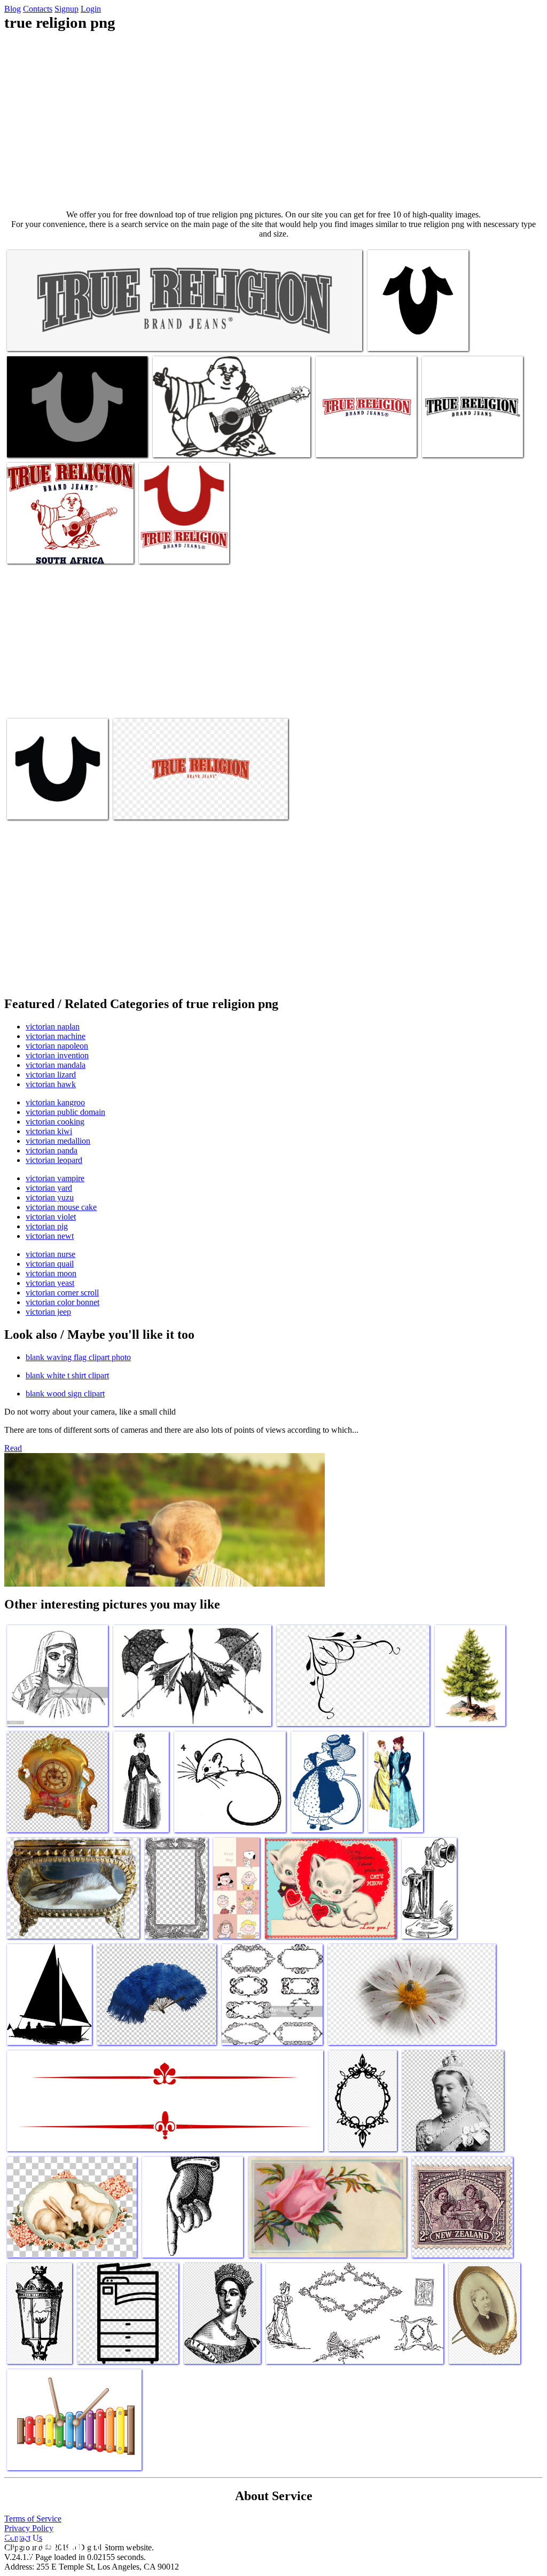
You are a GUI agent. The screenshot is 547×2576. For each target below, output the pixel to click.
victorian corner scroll (62, 1293)
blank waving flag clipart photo (78, 1357)
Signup (67, 9)
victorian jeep (48, 1312)
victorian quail (50, 1264)
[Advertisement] (273, 121)
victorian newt (50, 1236)
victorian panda (52, 1150)
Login (91, 9)
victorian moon (51, 1273)
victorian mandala (56, 1065)
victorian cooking (55, 1122)
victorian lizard (51, 1075)
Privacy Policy (29, 2528)
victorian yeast (50, 1283)
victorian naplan (53, 1027)
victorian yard (49, 1188)
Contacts (38, 9)
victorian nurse (50, 1254)
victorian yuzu (50, 1197)
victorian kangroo (55, 1102)
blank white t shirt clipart (67, 1375)
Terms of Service (33, 2519)
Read (13, 1448)
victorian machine (56, 1036)
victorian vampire (55, 1178)
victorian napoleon (57, 1046)
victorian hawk (51, 1084)
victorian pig (47, 1226)
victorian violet (51, 1217)
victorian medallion (58, 1141)
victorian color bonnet (62, 1302)
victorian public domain (65, 1112)
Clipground (53, 2544)
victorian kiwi (49, 1131)
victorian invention (57, 1055)
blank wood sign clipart (65, 1394)
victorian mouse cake (61, 1207)
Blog (13, 9)
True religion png (36, 336)
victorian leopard (54, 1160)
